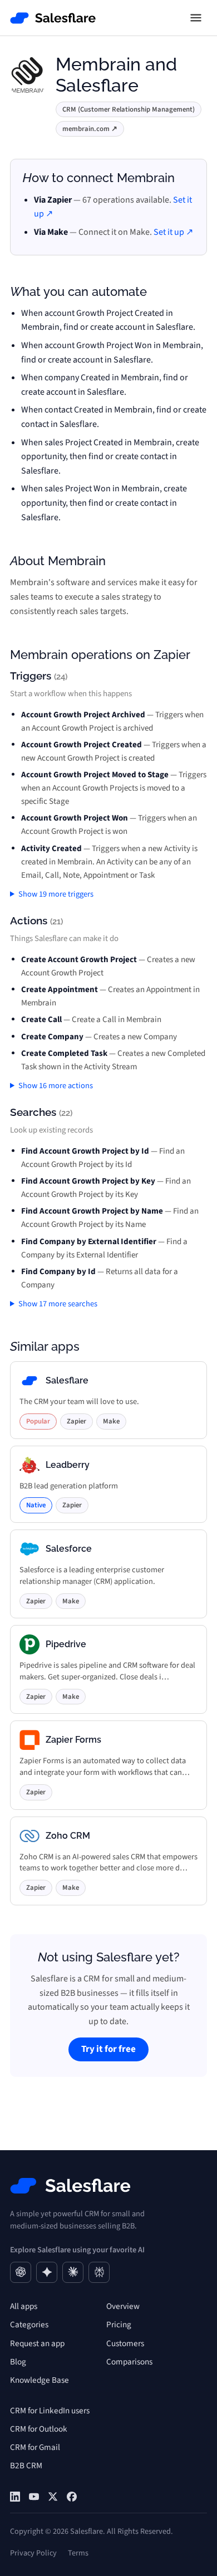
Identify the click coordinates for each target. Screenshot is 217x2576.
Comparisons (129, 2362)
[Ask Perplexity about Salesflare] (99, 2272)
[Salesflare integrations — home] (53, 18)
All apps (24, 2306)
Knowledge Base (40, 2380)
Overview (123, 2306)
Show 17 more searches (58, 1304)
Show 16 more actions (56, 1086)
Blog (18, 2362)
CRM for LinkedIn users (50, 2411)
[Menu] (196, 18)
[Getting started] (34, 2497)
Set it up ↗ (173, 232)
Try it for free (108, 2049)
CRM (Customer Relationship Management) (129, 109)
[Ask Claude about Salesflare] (73, 2272)
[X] (53, 2497)
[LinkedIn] (15, 2497)
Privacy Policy (33, 2553)
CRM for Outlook (39, 2429)
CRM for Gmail (35, 2447)
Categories (29, 2325)
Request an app (37, 2343)
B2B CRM (26, 2466)
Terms (78, 2553)
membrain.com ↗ (90, 129)
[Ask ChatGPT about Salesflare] (21, 2272)
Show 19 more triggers (56, 894)
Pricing (119, 2325)
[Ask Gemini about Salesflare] (47, 2272)
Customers (125, 2343)
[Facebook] (72, 2497)
